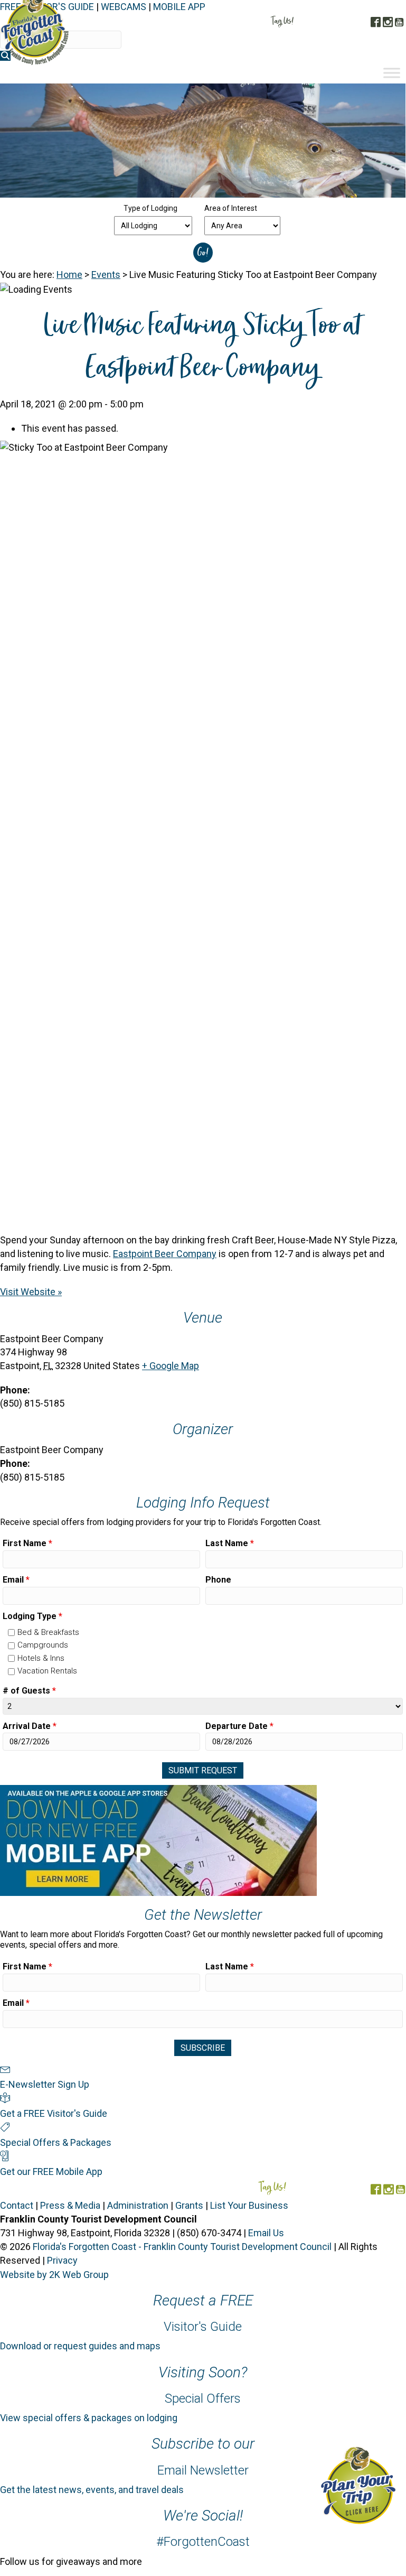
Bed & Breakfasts (48, 1632)
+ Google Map (171, 1366)
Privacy (62, 2260)
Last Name (230, 1543)
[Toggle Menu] (392, 73)
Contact (17, 2205)
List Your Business (249, 2205)
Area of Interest (231, 208)
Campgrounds (43, 1645)
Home (69, 275)
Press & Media (70, 2205)
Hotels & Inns (41, 1658)
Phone (218, 1580)
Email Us (266, 2233)
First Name (27, 1543)
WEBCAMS (124, 7)
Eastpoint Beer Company (165, 1254)
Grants (189, 2205)
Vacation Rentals (47, 1671)
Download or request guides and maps (80, 2346)
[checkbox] (11, 1633)
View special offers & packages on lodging (89, 2418)
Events (106, 275)
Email (16, 1580)
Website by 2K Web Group (54, 2275)
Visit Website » (31, 1292)
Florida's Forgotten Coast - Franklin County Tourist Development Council (182, 2247)
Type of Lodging (150, 208)
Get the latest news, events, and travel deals (92, 2490)
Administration (138, 2205)
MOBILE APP (179, 7)
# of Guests (29, 1691)
